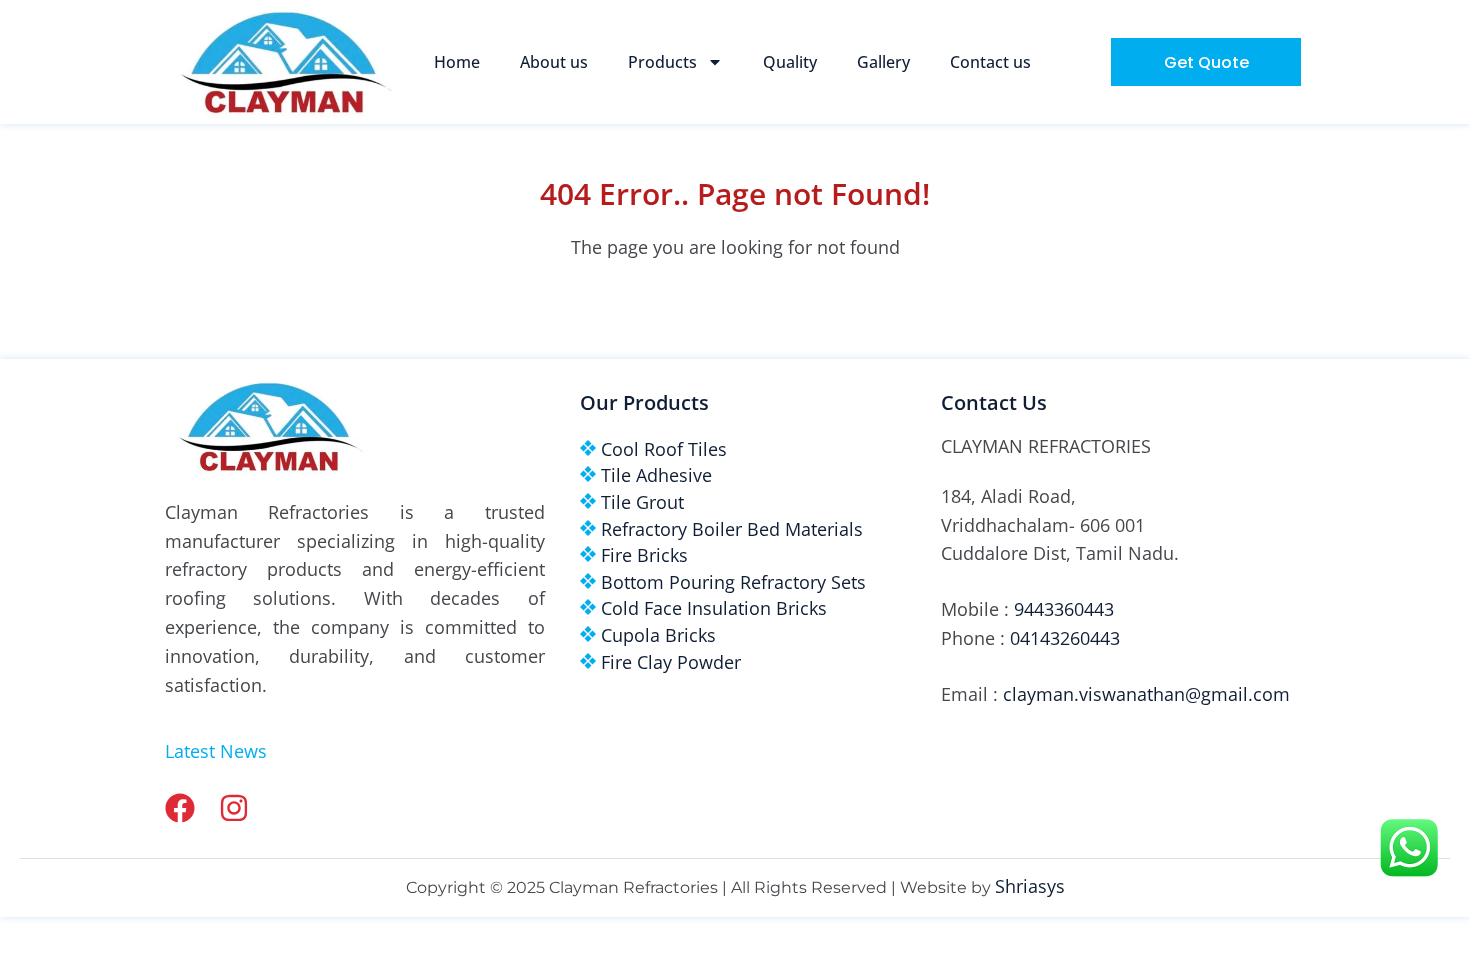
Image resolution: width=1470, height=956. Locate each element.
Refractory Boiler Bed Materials (732, 529)
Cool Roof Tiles (664, 449)
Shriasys (1030, 886)
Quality (790, 62)
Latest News (216, 751)
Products (662, 62)
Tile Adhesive (656, 475)
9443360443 (1064, 609)
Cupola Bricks (658, 635)
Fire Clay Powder (671, 662)
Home (457, 62)
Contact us (990, 62)
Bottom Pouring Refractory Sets (733, 582)
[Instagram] (234, 808)
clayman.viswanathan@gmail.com (1146, 694)
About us (554, 62)
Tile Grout (642, 502)
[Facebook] (180, 808)
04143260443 (1065, 638)
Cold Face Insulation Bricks (714, 608)
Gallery (883, 62)
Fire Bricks (644, 555)
